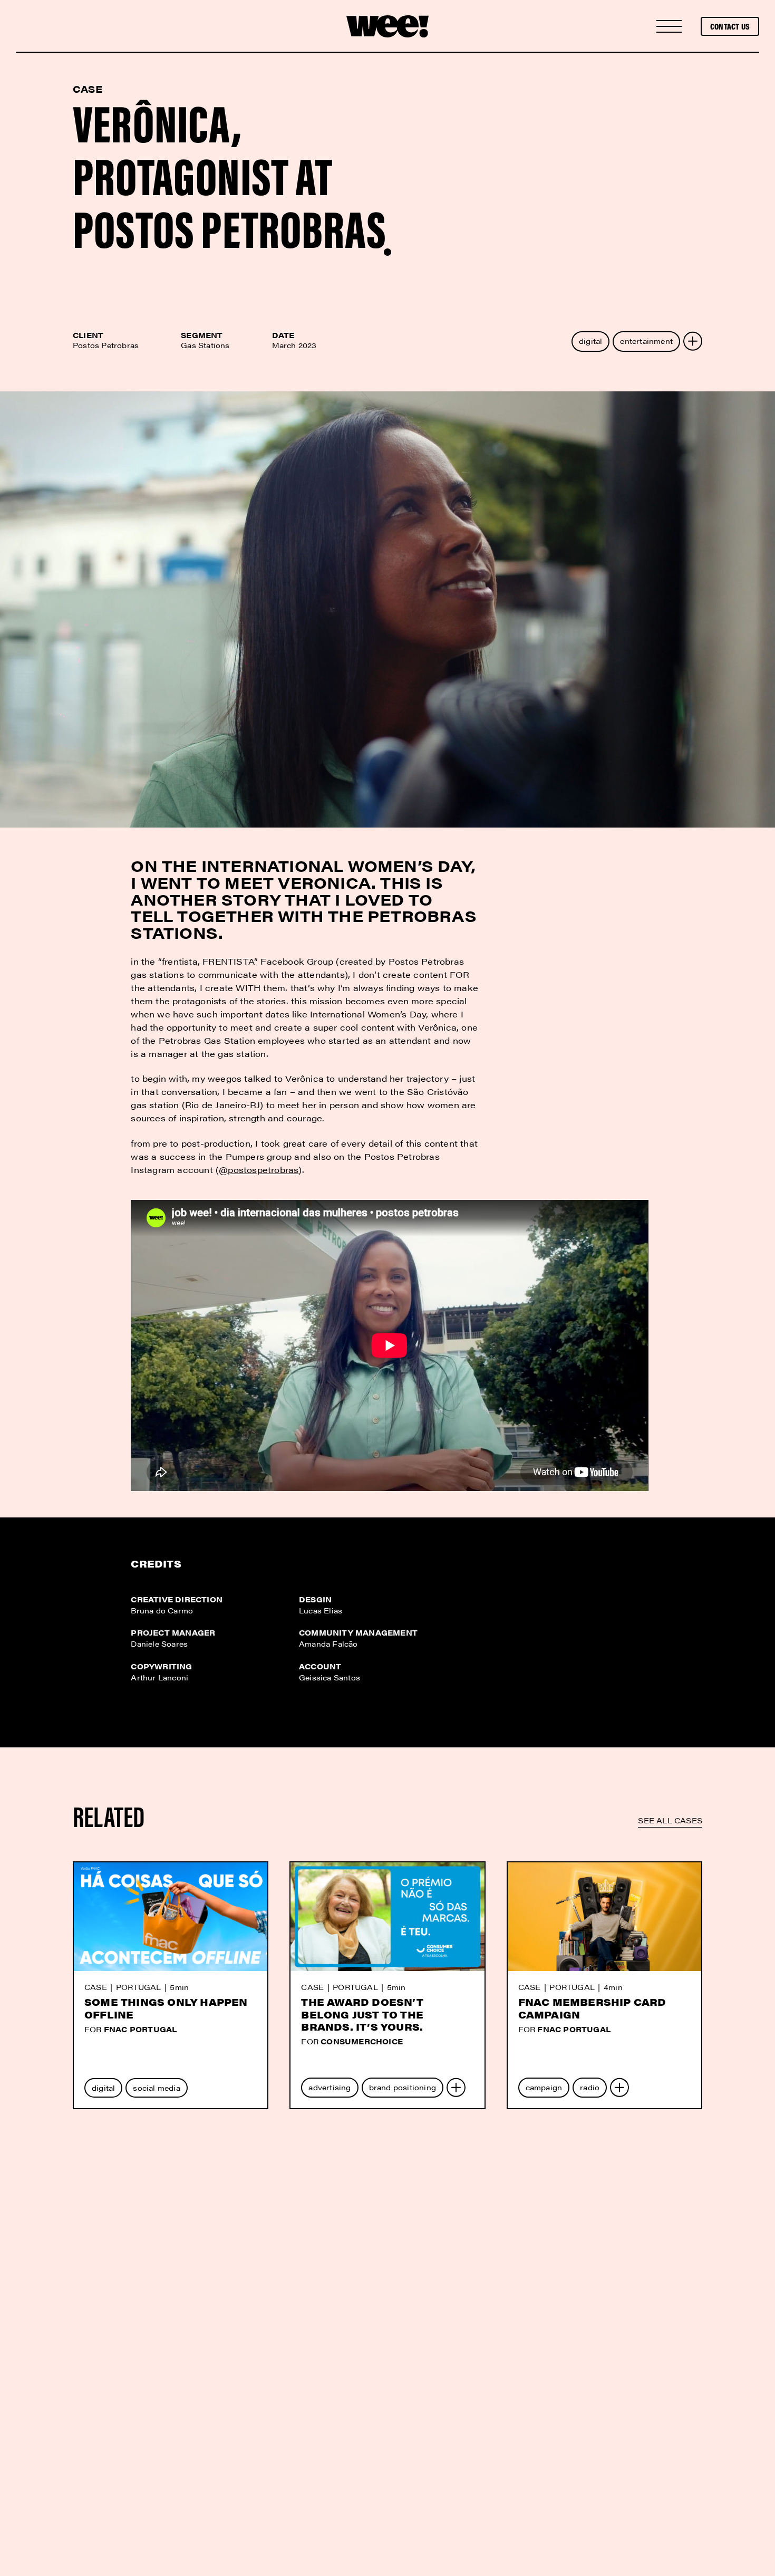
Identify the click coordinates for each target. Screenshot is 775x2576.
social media (156, 2088)
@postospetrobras (259, 1170)
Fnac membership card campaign (592, 2008)
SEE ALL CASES (670, 1820)
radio (590, 2087)
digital (590, 341)
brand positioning (403, 2087)
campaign (544, 2087)
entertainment (646, 341)
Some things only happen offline (166, 2008)
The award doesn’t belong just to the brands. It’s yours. (362, 2014)
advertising (330, 2087)
